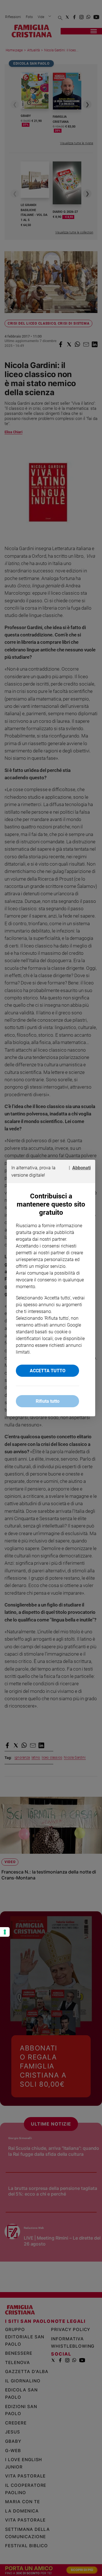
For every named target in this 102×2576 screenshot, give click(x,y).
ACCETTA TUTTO (48, 1371)
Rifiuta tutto (48, 1401)
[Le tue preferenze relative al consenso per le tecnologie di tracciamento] (5, 1932)
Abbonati (81, 1168)
